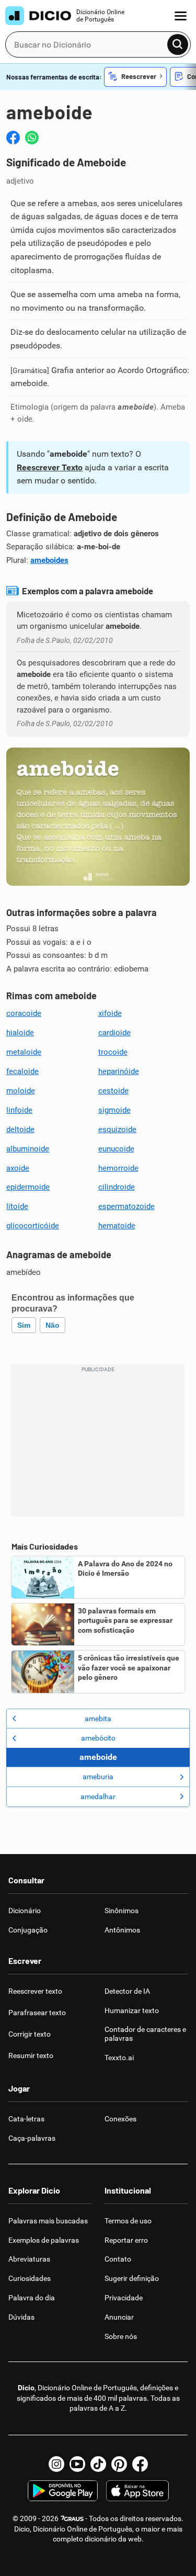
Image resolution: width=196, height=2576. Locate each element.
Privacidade (124, 2298)
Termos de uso (128, 2221)
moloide (21, 1091)
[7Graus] (72, 2518)
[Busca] (178, 44)
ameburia (98, 1777)
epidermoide (28, 1187)
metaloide (24, 1052)
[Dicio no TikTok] (98, 2464)
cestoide (113, 1091)
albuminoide (28, 1149)
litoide (17, 1206)
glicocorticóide (33, 1226)
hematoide (117, 1226)
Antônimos (122, 1930)
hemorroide (118, 1168)
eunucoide (116, 1149)
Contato (118, 2259)
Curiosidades (30, 2278)
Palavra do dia (32, 2298)
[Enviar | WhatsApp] (32, 138)
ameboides (49, 560)
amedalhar (98, 1797)
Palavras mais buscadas (48, 2221)
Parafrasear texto (37, 2013)
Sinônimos (122, 1911)
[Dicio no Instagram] (56, 2464)
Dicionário (25, 1911)
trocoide (113, 1052)
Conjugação (28, 1930)
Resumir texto (31, 2055)
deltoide (20, 1129)
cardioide (114, 1033)
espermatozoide (126, 1206)
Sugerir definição (132, 2278)
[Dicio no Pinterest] (119, 2464)
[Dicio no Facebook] (140, 2464)
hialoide (20, 1033)
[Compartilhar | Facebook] (13, 138)
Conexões (120, 2119)
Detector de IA (127, 1991)
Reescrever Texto (50, 467)
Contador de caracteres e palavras (145, 2034)
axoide (18, 1168)
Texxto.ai (119, 2058)
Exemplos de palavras (44, 2240)
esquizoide (117, 1129)
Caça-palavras (32, 2138)
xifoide (110, 1013)
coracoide (24, 1013)
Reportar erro (126, 2240)
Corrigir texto (30, 2034)
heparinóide (119, 1071)
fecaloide (22, 1071)
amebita (98, 1719)
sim (24, 1325)
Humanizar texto (132, 2010)
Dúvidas (21, 2317)
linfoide (19, 1110)
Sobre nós (121, 2336)
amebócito (98, 1738)
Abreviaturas (29, 2259)
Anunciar (119, 2317)
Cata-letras (26, 2119)
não (53, 1325)
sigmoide (114, 1110)
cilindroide (117, 1187)
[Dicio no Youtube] (77, 2464)
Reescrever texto (35, 1991)
